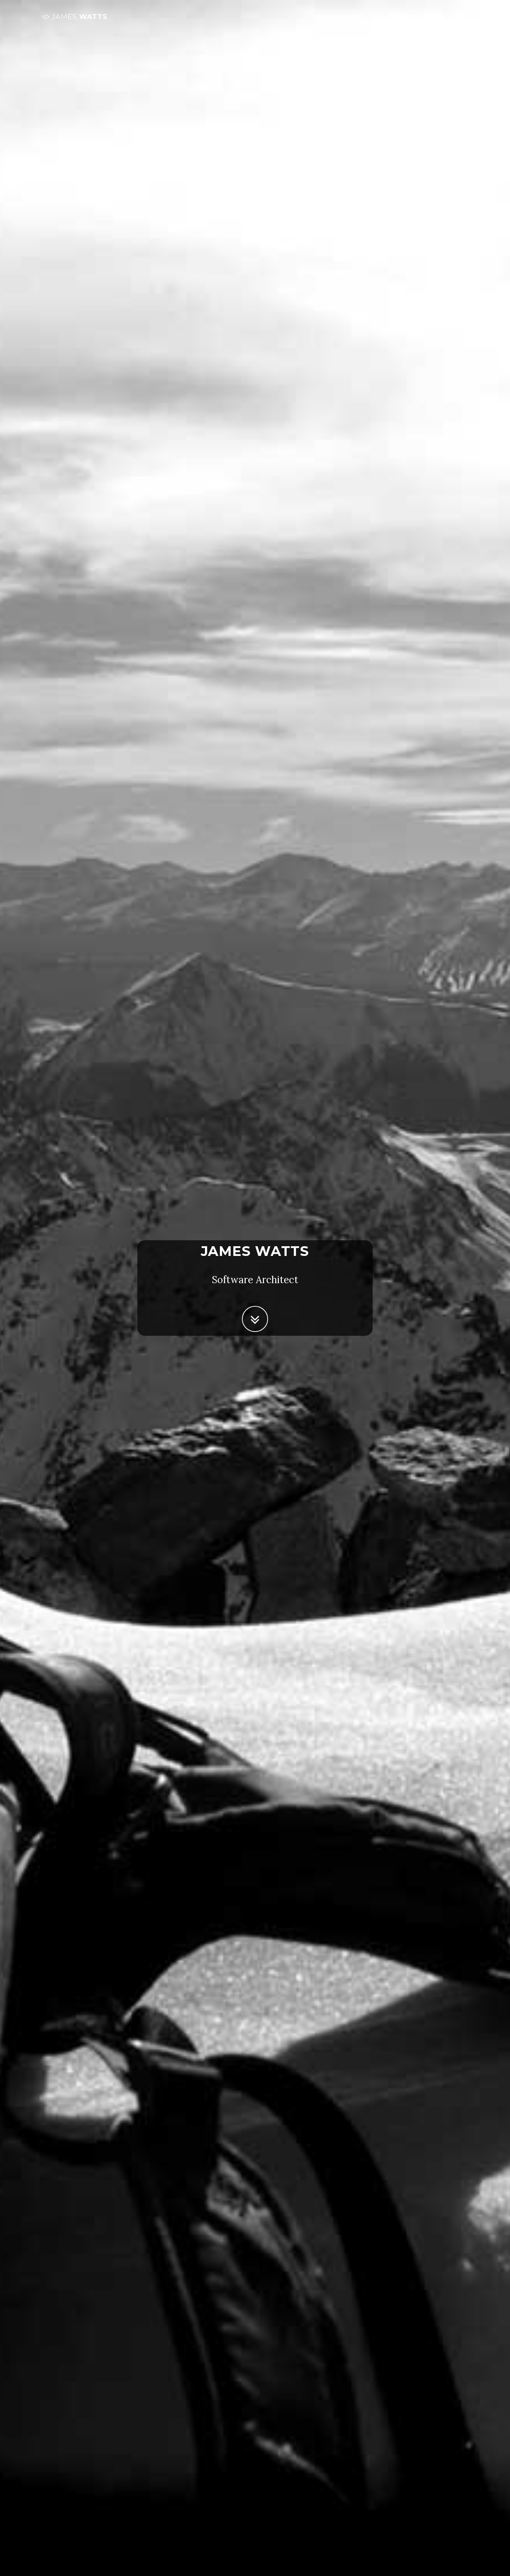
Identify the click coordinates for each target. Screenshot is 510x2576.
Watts (80, 17)
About (412, 17)
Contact (448, 17)
